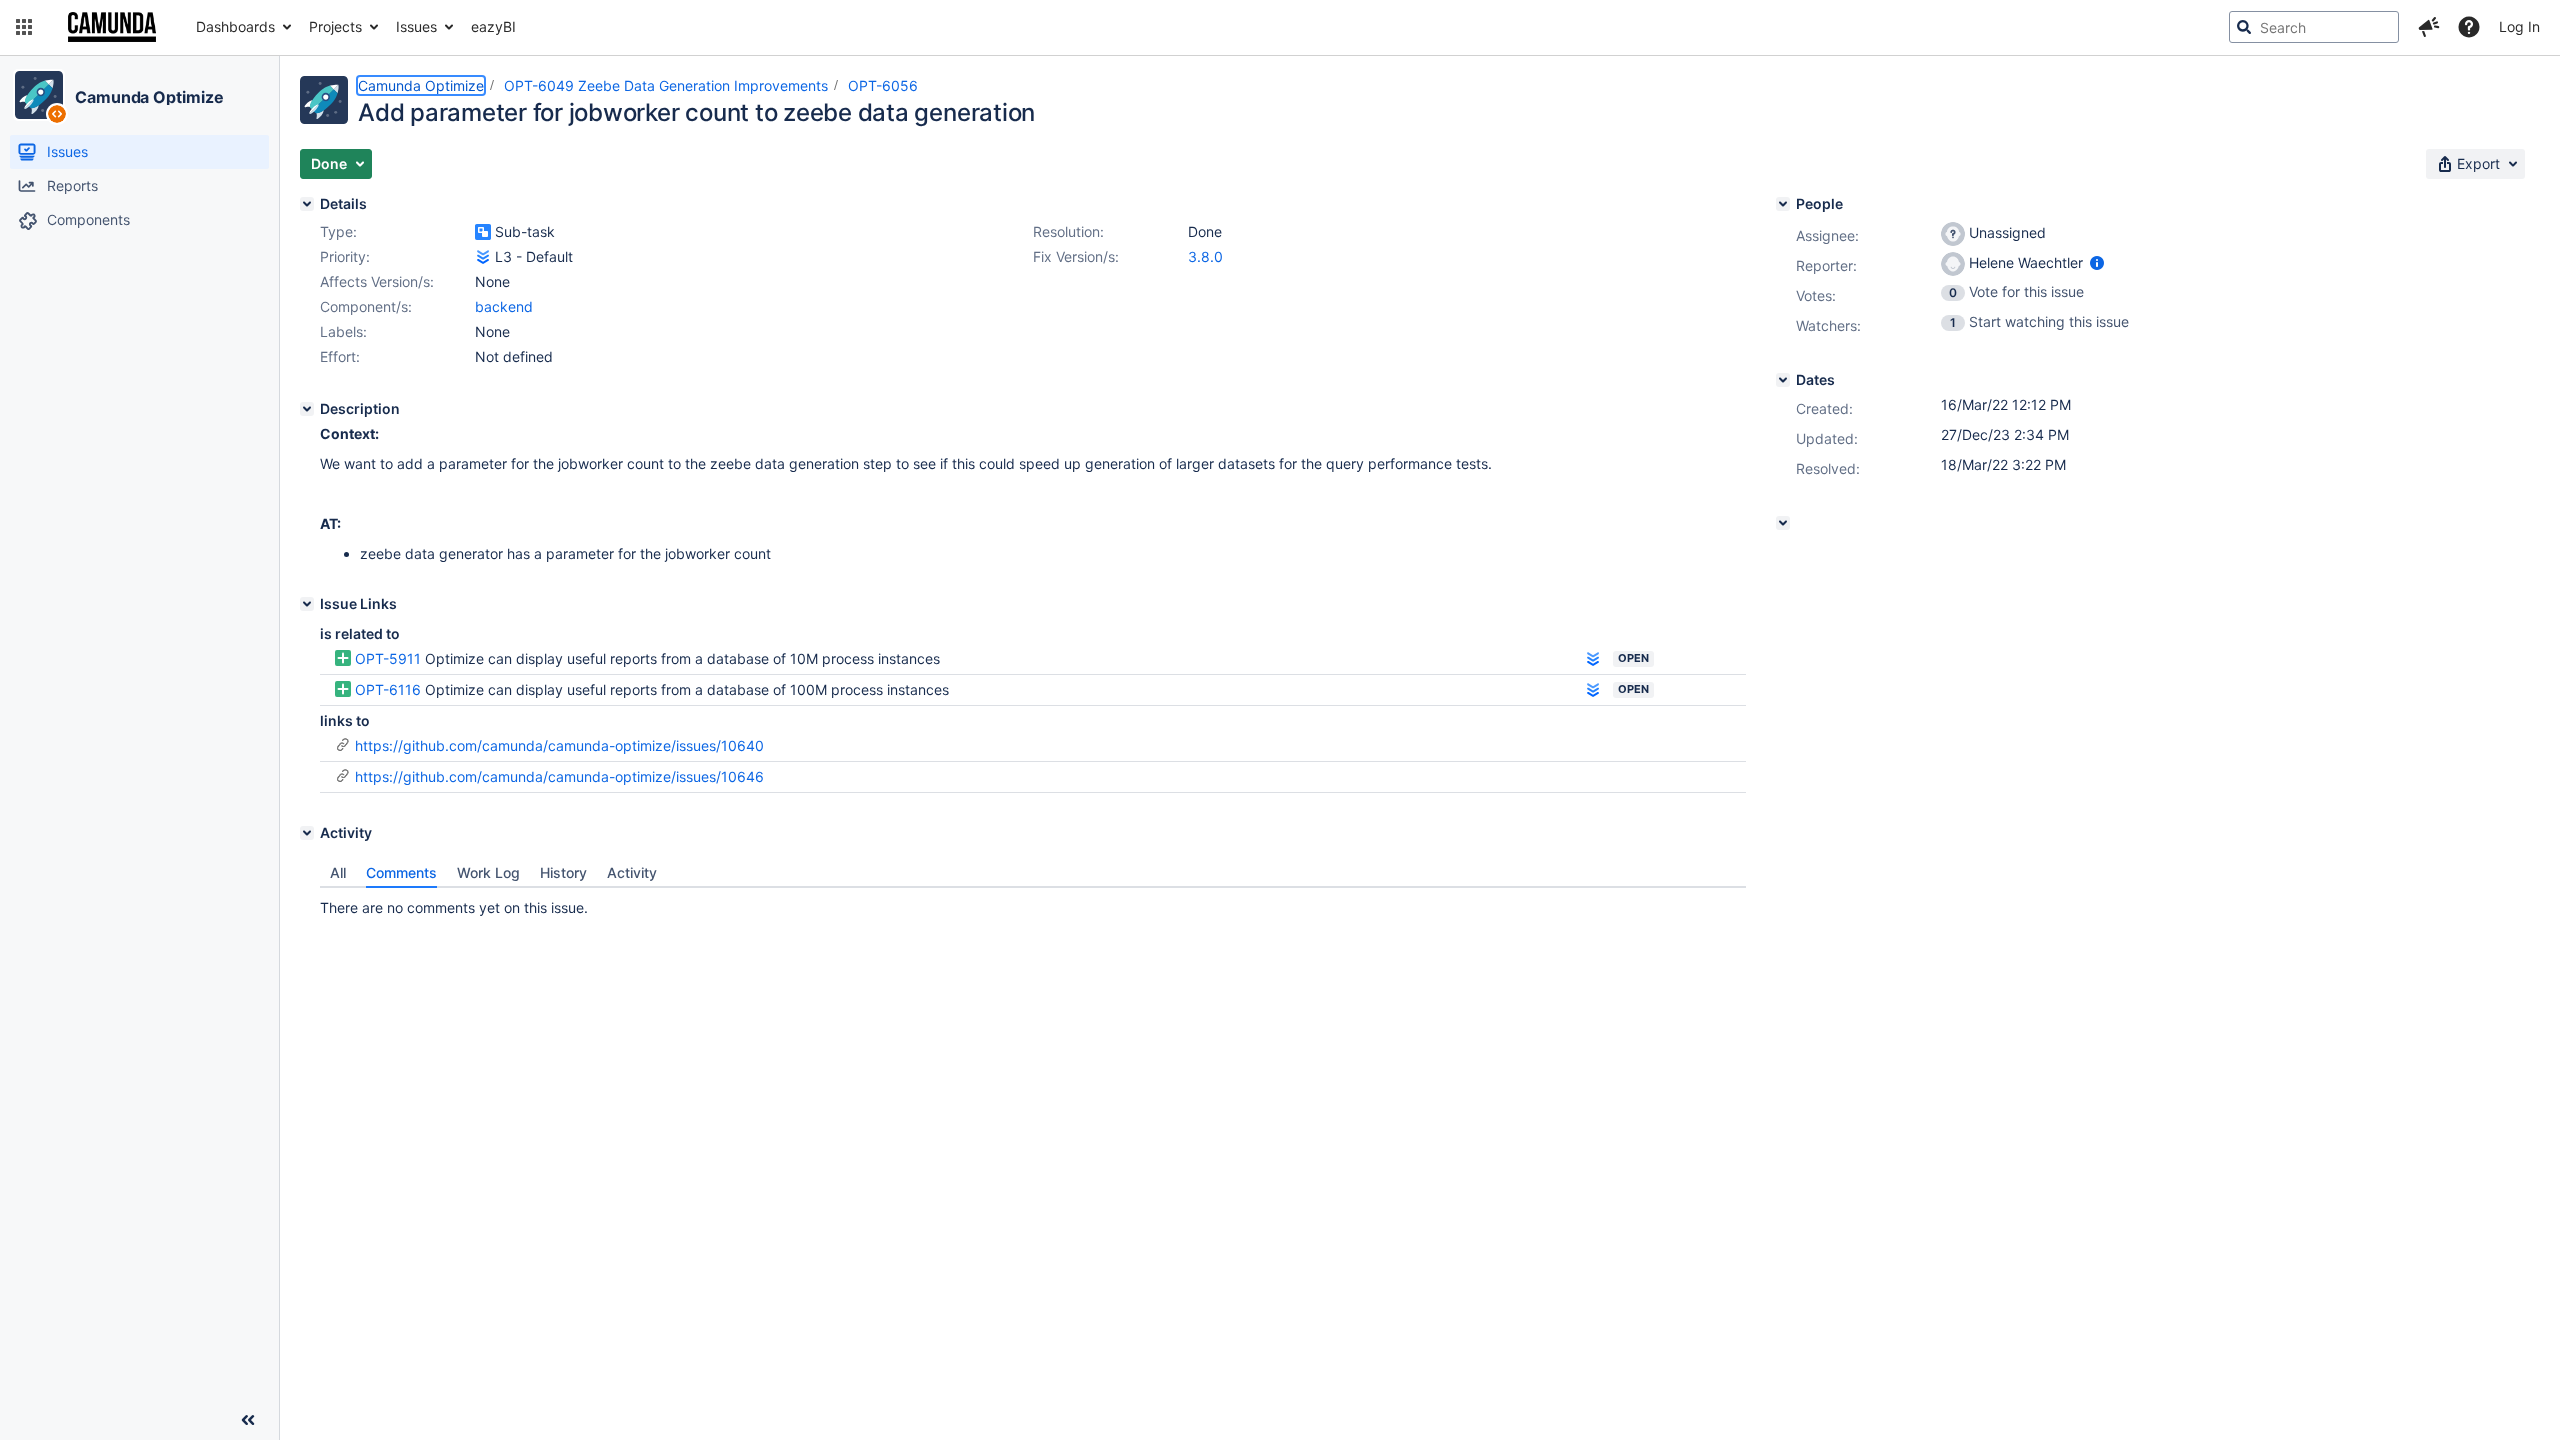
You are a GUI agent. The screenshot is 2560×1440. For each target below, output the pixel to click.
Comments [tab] (401, 872)
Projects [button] (335, 26)
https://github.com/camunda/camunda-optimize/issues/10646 (559, 776)
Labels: (343, 331)
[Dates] (1783, 380)
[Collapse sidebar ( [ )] (248, 1420)
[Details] (307, 204)
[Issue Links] (307, 604)
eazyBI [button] (493, 26)
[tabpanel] (1033, 903)
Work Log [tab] (488, 872)
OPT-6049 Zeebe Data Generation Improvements (666, 85)
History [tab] (563, 872)
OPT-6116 (388, 689)
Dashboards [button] (235, 26)
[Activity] (307, 833)
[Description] (307, 409)
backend (504, 306)
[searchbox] (2314, 27)
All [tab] (338, 872)
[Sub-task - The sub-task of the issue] (483, 232)
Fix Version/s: (1076, 256)
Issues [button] (416, 26)
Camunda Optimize (149, 97)
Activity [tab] (632, 872)
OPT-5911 (388, 658)
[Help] (2469, 27)
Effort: (340, 356)
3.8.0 (1205, 256)
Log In (2519, 26)
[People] (1783, 204)
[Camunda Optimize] (39, 95)
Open (1633, 658)
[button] (24, 27)
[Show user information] (2097, 262)
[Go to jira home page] (112, 27)
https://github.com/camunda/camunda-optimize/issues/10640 (559, 745)
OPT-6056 (883, 85)
